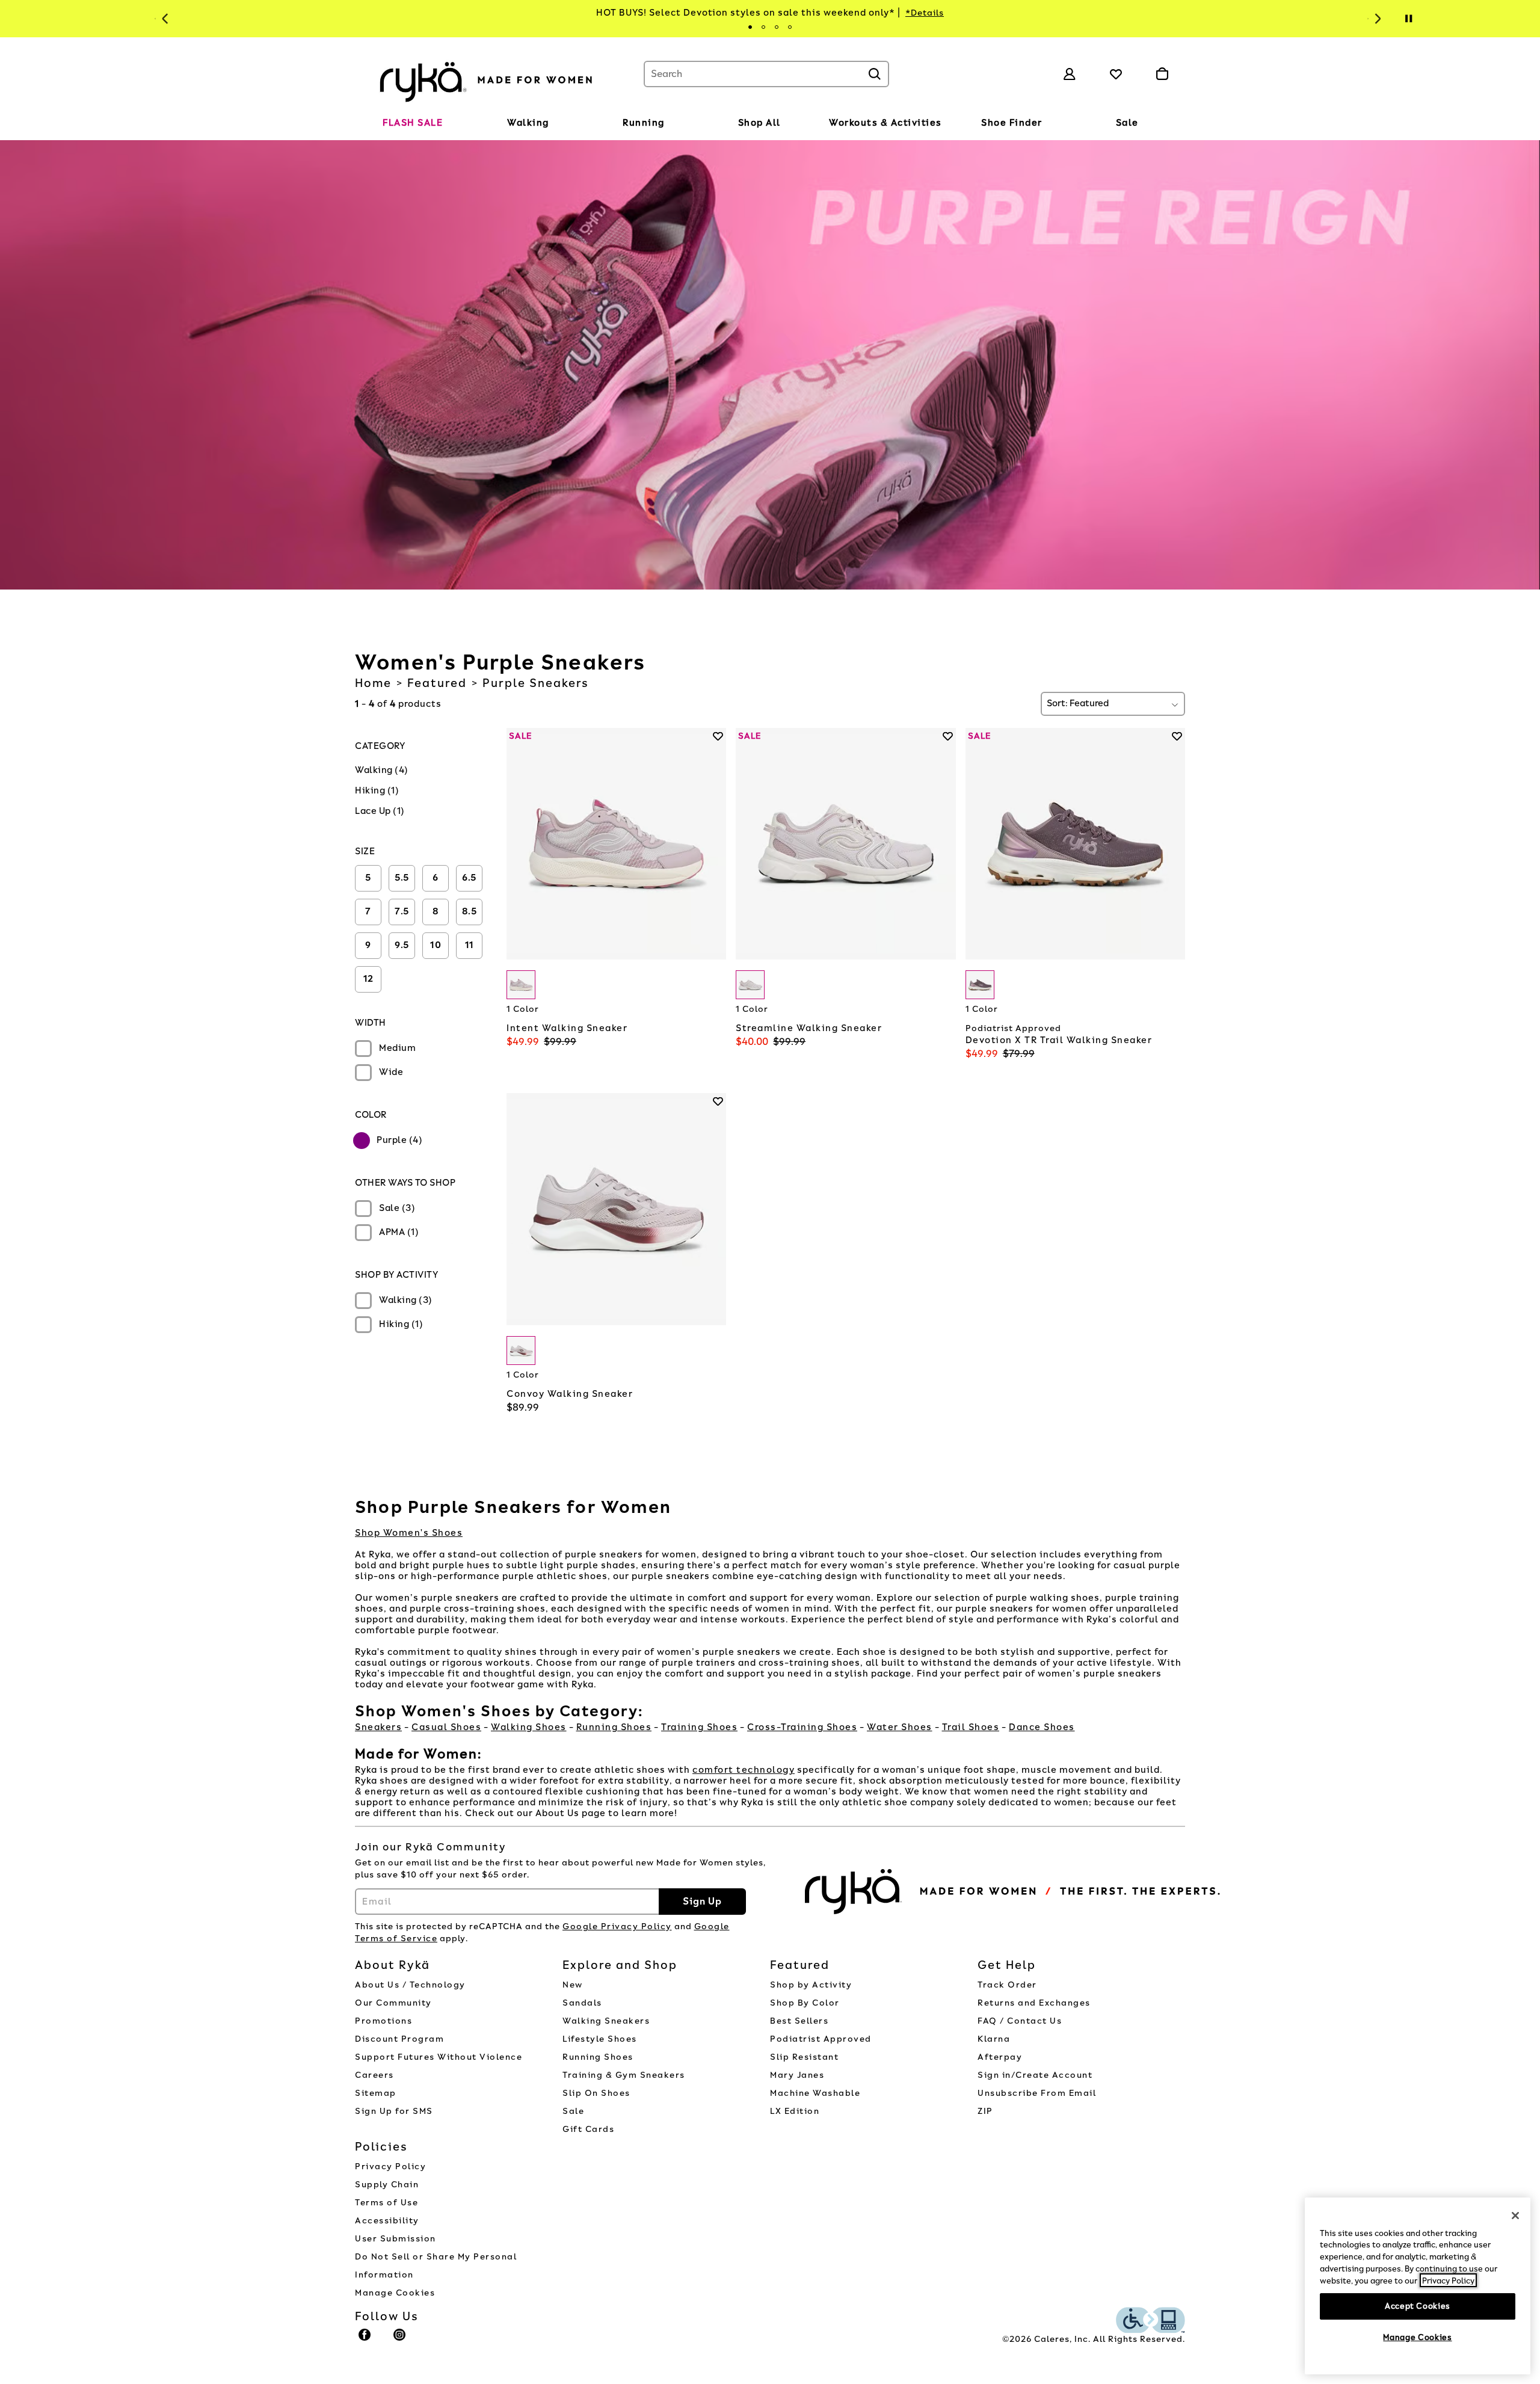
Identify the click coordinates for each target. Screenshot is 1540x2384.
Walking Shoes (529, 1727)
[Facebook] (365, 2340)
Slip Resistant (804, 2057)
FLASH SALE (413, 123)
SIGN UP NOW (1031, 13)
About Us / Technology (410, 1985)
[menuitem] (413, 125)
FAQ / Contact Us (1020, 2021)
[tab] (750, 27)
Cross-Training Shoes (802, 1727)
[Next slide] (1376, 19)
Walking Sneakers (606, 2021)
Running (644, 123)
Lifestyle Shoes (600, 2039)
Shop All (759, 123)
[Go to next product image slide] (719, 832)
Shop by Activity (811, 1985)
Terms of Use (387, 2203)
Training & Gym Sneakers (624, 2075)
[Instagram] (400, 2340)
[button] (449, 123)
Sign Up (702, 1901)
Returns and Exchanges (1034, 2003)
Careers (374, 2075)
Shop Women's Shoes (409, 1533)
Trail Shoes (971, 1727)
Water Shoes (900, 1727)
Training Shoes (699, 1727)
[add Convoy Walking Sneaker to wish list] (718, 1101)
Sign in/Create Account (1035, 2075)
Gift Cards (588, 2129)
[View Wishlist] (1116, 74)
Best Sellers (799, 2021)
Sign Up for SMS (394, 2111)
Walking (528, 123)
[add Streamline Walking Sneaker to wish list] (948, 736)
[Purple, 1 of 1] (521, 985)
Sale (1127, 123)
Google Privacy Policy (617, 1927)
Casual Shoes (446, 1727)
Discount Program (399, 2039)
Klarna (994, 2039)
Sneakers (378, 1727)
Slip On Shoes (596, 2093)
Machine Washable (815, 2093)
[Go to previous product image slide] (515, 832)
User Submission (396, 2239)
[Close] (1515, 2216)
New (573, 1985)
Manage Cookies (395, 2293)
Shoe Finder (1012, 123)
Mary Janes (797, 2075)
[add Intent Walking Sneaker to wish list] (718, 736)
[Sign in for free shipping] (1070, 74)
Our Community (393, 2003)
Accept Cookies (1418, 2305)
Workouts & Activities (885, 123)
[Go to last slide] (164, 19)
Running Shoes (614, 1727)
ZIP (985, 2111)
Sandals (582, 2003)
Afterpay (1000, 2057)
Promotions (383, 2021)
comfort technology (744, 1770)
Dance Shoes (1042, 1727)
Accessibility (387, 2221)
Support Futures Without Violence (439, 2057)
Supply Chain (387, 2185)
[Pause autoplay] (1408, 19)
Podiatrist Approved (821, 2039)
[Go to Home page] (487, 80)
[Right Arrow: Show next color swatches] (717, 985)
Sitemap (376, 2093)
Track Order (1007, 1985)
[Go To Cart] (1162, 74)
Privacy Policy (390, 2167)
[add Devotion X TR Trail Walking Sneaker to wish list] (1177, 736)
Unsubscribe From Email (1037, 2093)
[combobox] (766, 74)
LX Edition (795, 2111)
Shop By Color (805, 2003)
